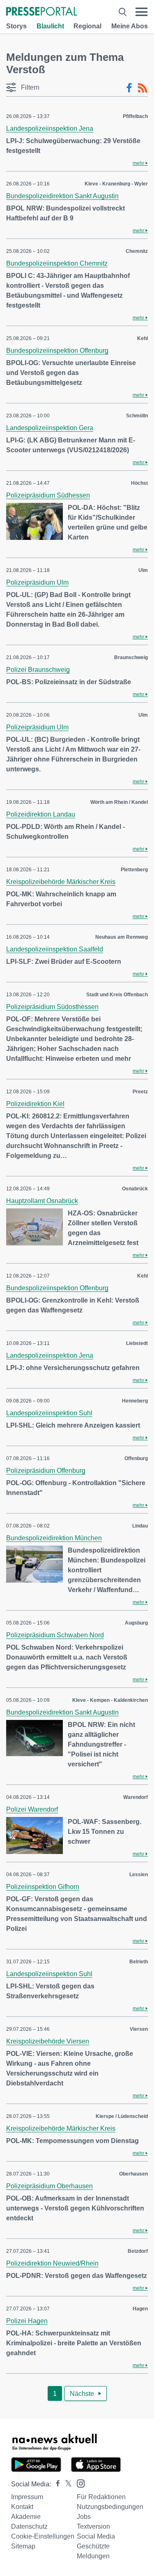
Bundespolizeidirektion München (54, 1538)
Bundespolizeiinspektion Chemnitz (57, 263)
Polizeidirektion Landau (41, 814)
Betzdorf (138, 2251)
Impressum (27, 2497)
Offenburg (136, 1458)
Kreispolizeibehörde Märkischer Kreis (61, 882)
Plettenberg (134, 870)
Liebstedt (137, 1343)
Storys (16, 26)
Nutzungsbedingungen (110, 2507)
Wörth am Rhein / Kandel (119, 802)
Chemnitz (137, 251)
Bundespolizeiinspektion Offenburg (57, 351)
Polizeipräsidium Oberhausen (49, 2186)
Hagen (140, 2309)
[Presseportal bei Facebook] (55, 2484)
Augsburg (136, 1623)
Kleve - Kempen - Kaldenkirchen (110, 1700)
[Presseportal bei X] (66, 2484)
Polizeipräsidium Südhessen (48, 495)
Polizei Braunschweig (38, 670)
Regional (87, 26)
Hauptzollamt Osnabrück (42, 1201)
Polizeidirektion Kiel (35, 1104)
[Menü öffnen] (141, 12)
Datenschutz (29, 2526)
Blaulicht (50, 26)
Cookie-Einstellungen (43, 2536)
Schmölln (137, 416)
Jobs (84, 2517)
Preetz (140, 1092)
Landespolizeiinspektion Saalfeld (55, 949)
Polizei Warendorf (32, 1809)
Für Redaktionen (101, 2497)
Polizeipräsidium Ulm (37, 582)
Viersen (139, 2029)
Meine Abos (130, 26)
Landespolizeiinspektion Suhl (49, 1413)
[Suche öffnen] (123, 12)
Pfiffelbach (135, 116)
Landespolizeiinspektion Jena (50, 128)
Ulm (143, 570)
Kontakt (22, 2507)
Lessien (139, 1875)
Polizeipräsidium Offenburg (46, 1471)
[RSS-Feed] (143, 88)
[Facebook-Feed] (129, 88)
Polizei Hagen (27, 2321)
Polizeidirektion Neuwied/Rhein (52, 2263)
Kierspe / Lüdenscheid (122, 2116)
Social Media (96, 2536)
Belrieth (139, 1962)
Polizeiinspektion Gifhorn (43, 1887)
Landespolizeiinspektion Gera (50, 428)
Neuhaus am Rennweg (122, 937)
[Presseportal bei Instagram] (78, 2483)
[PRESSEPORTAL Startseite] (42, 12)
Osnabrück (135, 1189)
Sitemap (23, 2546)
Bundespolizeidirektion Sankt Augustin (62, 196)
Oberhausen (133, 2174)
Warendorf (136, 1797)
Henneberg (135, 1401)
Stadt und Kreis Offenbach (117, 995)
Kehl (143, 338)
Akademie (26, 2517)
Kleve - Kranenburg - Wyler (116, 184)
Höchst (139, 483)
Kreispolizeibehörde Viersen (48, 2041)
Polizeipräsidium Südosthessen (52, 1007)
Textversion (93, 2526)
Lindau (140, 1526)
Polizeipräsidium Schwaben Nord (55, 1635)
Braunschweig (131, 657)
